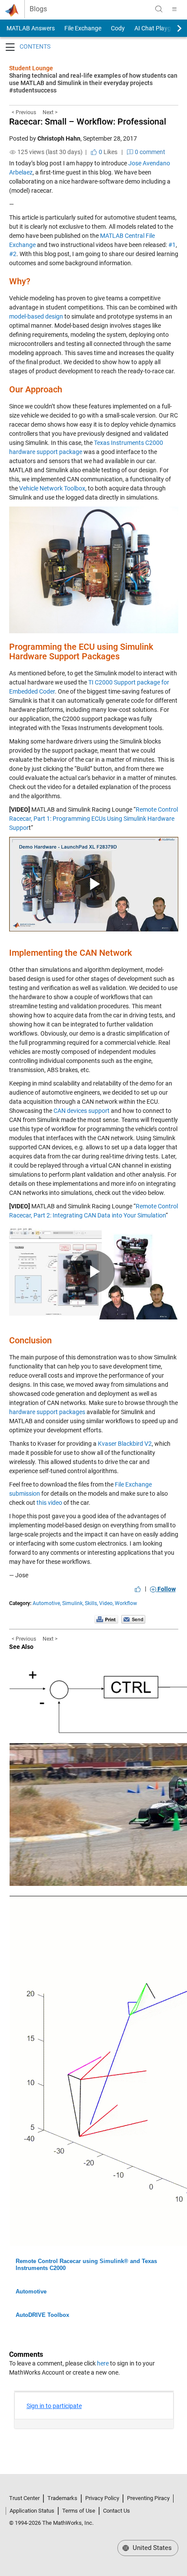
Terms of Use (79, 2511)
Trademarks (62, 2498)
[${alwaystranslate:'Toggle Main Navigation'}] (174, 9)
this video (49, 1503)
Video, (106, 1603)
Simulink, (73, 1603)
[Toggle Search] (159, 9)
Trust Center (24, 2498)
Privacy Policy (102, 2498)
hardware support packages (47, 1412)
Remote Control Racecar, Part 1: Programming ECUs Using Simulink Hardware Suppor (93, 819)
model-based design (36, 316)
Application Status (32, 2511)
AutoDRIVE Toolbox (42, 2315)
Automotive (31, 2291)
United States (151, 2548)
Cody (118, 28)
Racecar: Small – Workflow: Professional (88, 122)
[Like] (138, 1589)
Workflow (126, 1603)
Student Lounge (31, 68)
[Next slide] (172, 28)
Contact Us (117, 2511)
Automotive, (47, 1603)
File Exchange (83, 28)
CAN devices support (82, 1111)
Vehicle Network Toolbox (52, 488)
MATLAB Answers (30, 28)
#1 (172, 245)
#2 (13, 254)
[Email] (133, 1619)
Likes (107, 152)
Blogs (38, 9)
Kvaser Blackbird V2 (125, 1444)
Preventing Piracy (148, 2498)
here (103, 2363)
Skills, (91, 1603)
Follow (166, 1589)
